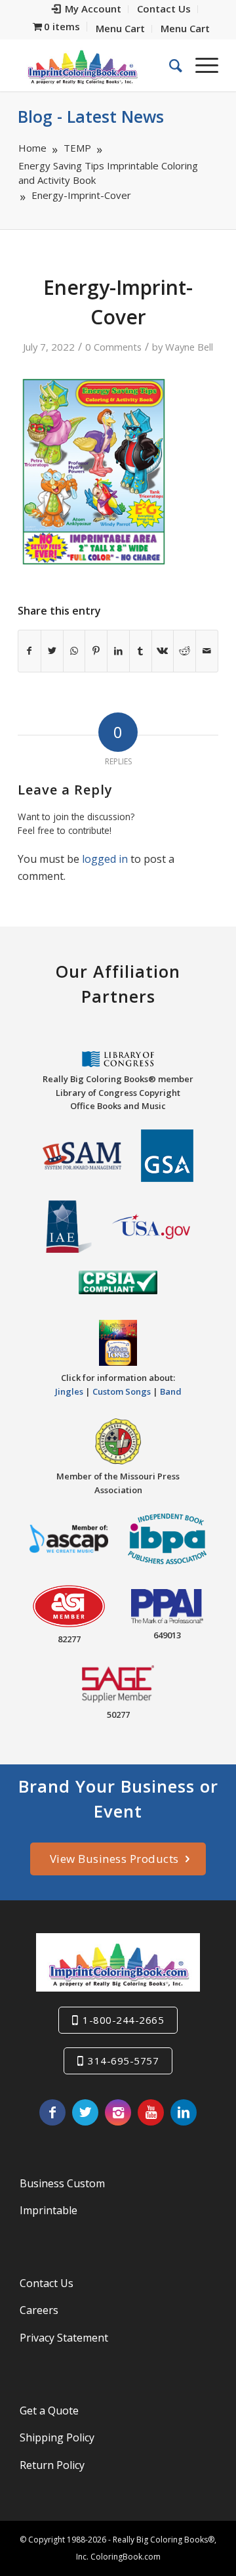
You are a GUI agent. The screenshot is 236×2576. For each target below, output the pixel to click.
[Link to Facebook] (52, 2112)
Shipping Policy (57, 2437)
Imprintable (49, 2210)
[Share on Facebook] (29, 651)
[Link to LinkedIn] (184, 2112)
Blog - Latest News (91, 116)
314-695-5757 (123, 2061)
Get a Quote (49, 2411)
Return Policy (52, 2465)
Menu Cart (120, 28)
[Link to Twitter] (85, 2112)
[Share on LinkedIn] (118, 651)
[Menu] (200, 65)
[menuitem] (87, 9)
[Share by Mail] (207, 651)
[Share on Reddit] (185, 651)
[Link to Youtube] (151, 2112)
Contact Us (47, 2283)
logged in (105, 859)
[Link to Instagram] (118, 2112)
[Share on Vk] (163, 651)
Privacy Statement (64, 2338)
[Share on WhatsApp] (74, 651)
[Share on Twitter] (52, 651)
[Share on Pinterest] (96, 651)
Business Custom (62, 2183)
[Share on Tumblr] (141, 651)
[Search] (169, 65)
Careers (39, 2310)
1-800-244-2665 (123, 2020)
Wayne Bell (189, 347)
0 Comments (113, 347)
